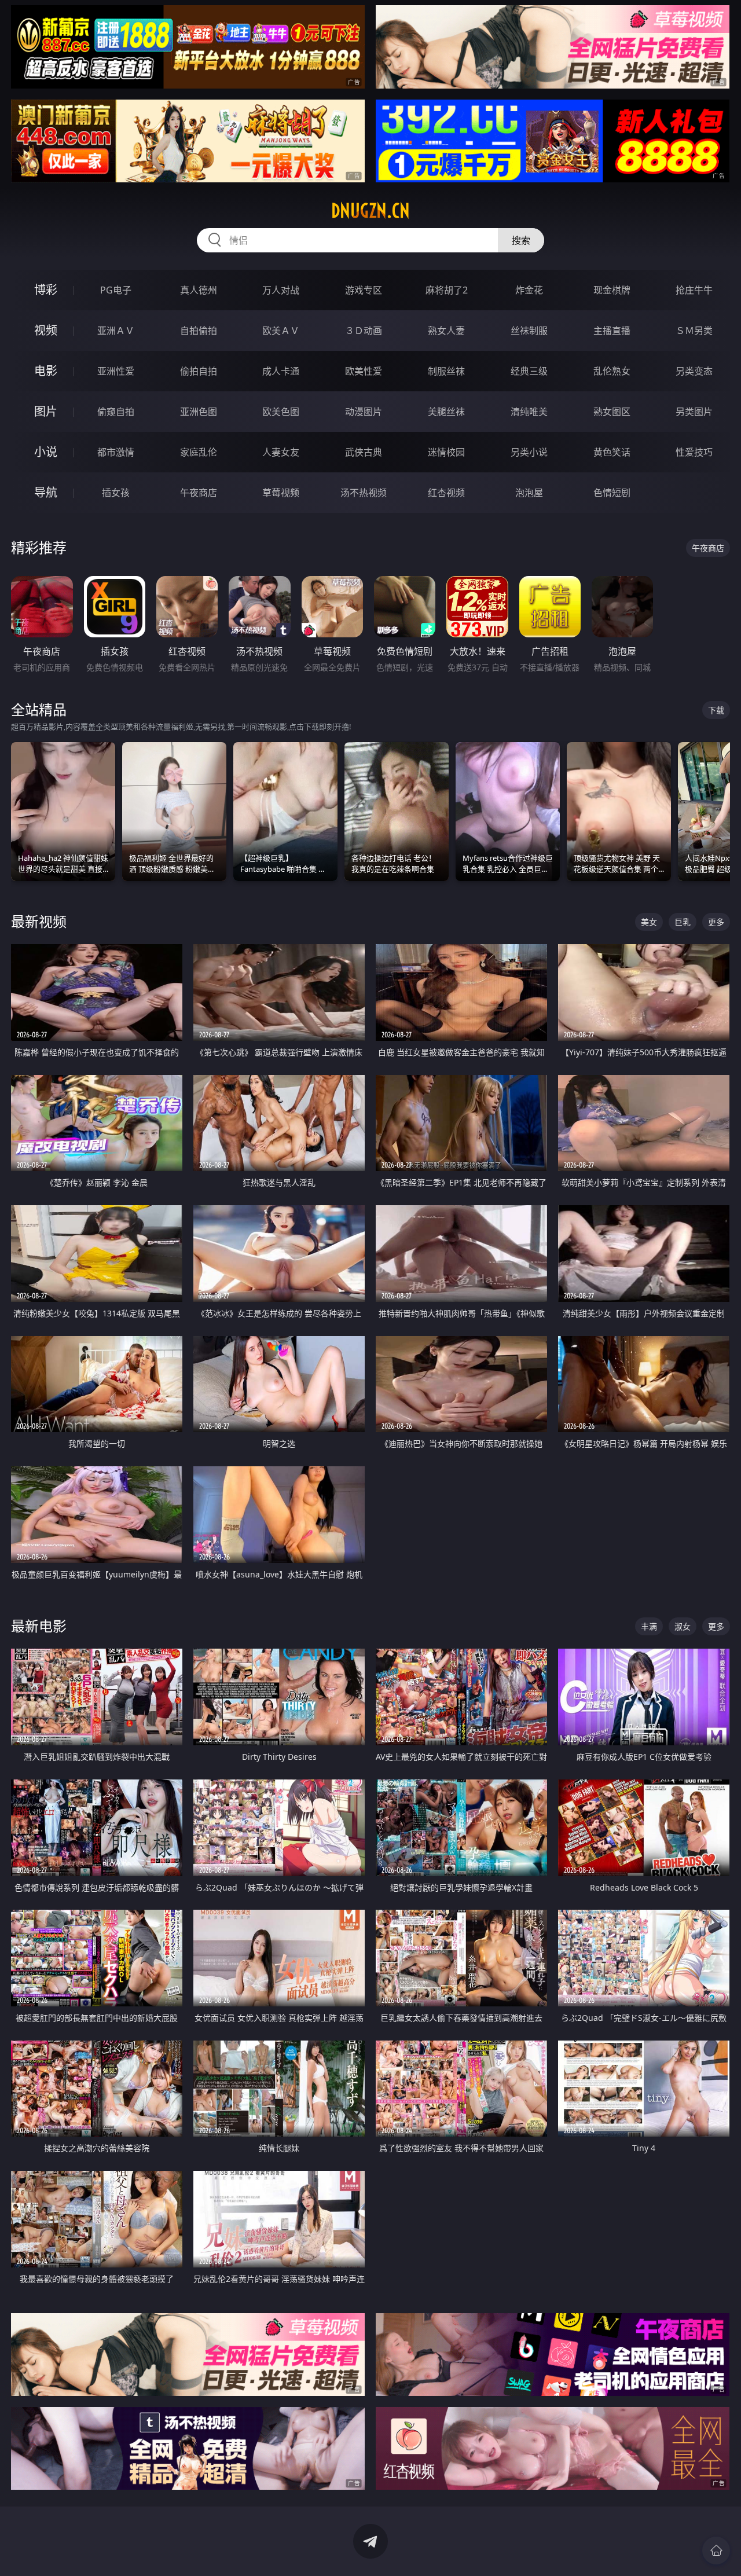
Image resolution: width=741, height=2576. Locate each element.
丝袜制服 (529, 331)
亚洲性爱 (116, 371)
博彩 (46, 290)
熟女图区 (612, 412)
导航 (46, 492)
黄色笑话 (612, 452)
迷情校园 (446, 452)
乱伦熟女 (612, 371)
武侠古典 (364, 452)
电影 (46, 371)
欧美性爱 (364, 371)
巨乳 (683, 922)
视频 (46, 330)
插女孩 (116, 493)
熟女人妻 (446, 331)
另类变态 (694, 371)
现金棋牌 (612, 290)
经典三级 (529, 371)
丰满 (649, 1626)
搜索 (521, 240)
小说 (46, 452)
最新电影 (39, 1626)
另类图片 (694, 412)
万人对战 (281, 290)
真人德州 (199, 290)
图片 (46, 411)
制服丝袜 (446, 371)
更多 (716, 922)
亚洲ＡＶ (116, 331)
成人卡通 (281, 371)
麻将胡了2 (447, 290)
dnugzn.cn (370, 211)
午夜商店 (199, 493)
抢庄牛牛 (694, 290)
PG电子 (116, 290)
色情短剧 (612, 493)
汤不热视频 (364, 493)
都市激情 (116, 452)
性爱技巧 (694, 452)
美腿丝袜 (446, 412)
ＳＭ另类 (694, 331)
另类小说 (529, 452)
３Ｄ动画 (364, 331)
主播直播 (612, 331)
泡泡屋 (529, 493)
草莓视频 (281, 493)
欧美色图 (281, 412)
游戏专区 (364, 290)
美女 (649, 922)
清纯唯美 (529, 412)
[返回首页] (716, 2551)
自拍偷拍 (199, 331)
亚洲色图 (199, 412)
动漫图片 (364, 412)
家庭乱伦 (199, 452)
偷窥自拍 (116, 412)
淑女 (683, 1626)
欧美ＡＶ (281, 331)
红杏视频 (446, 493)
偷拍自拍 (199, 371)
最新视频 (39, 921)
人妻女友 (281, 452)
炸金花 (529, 290)
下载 (716, 710)
